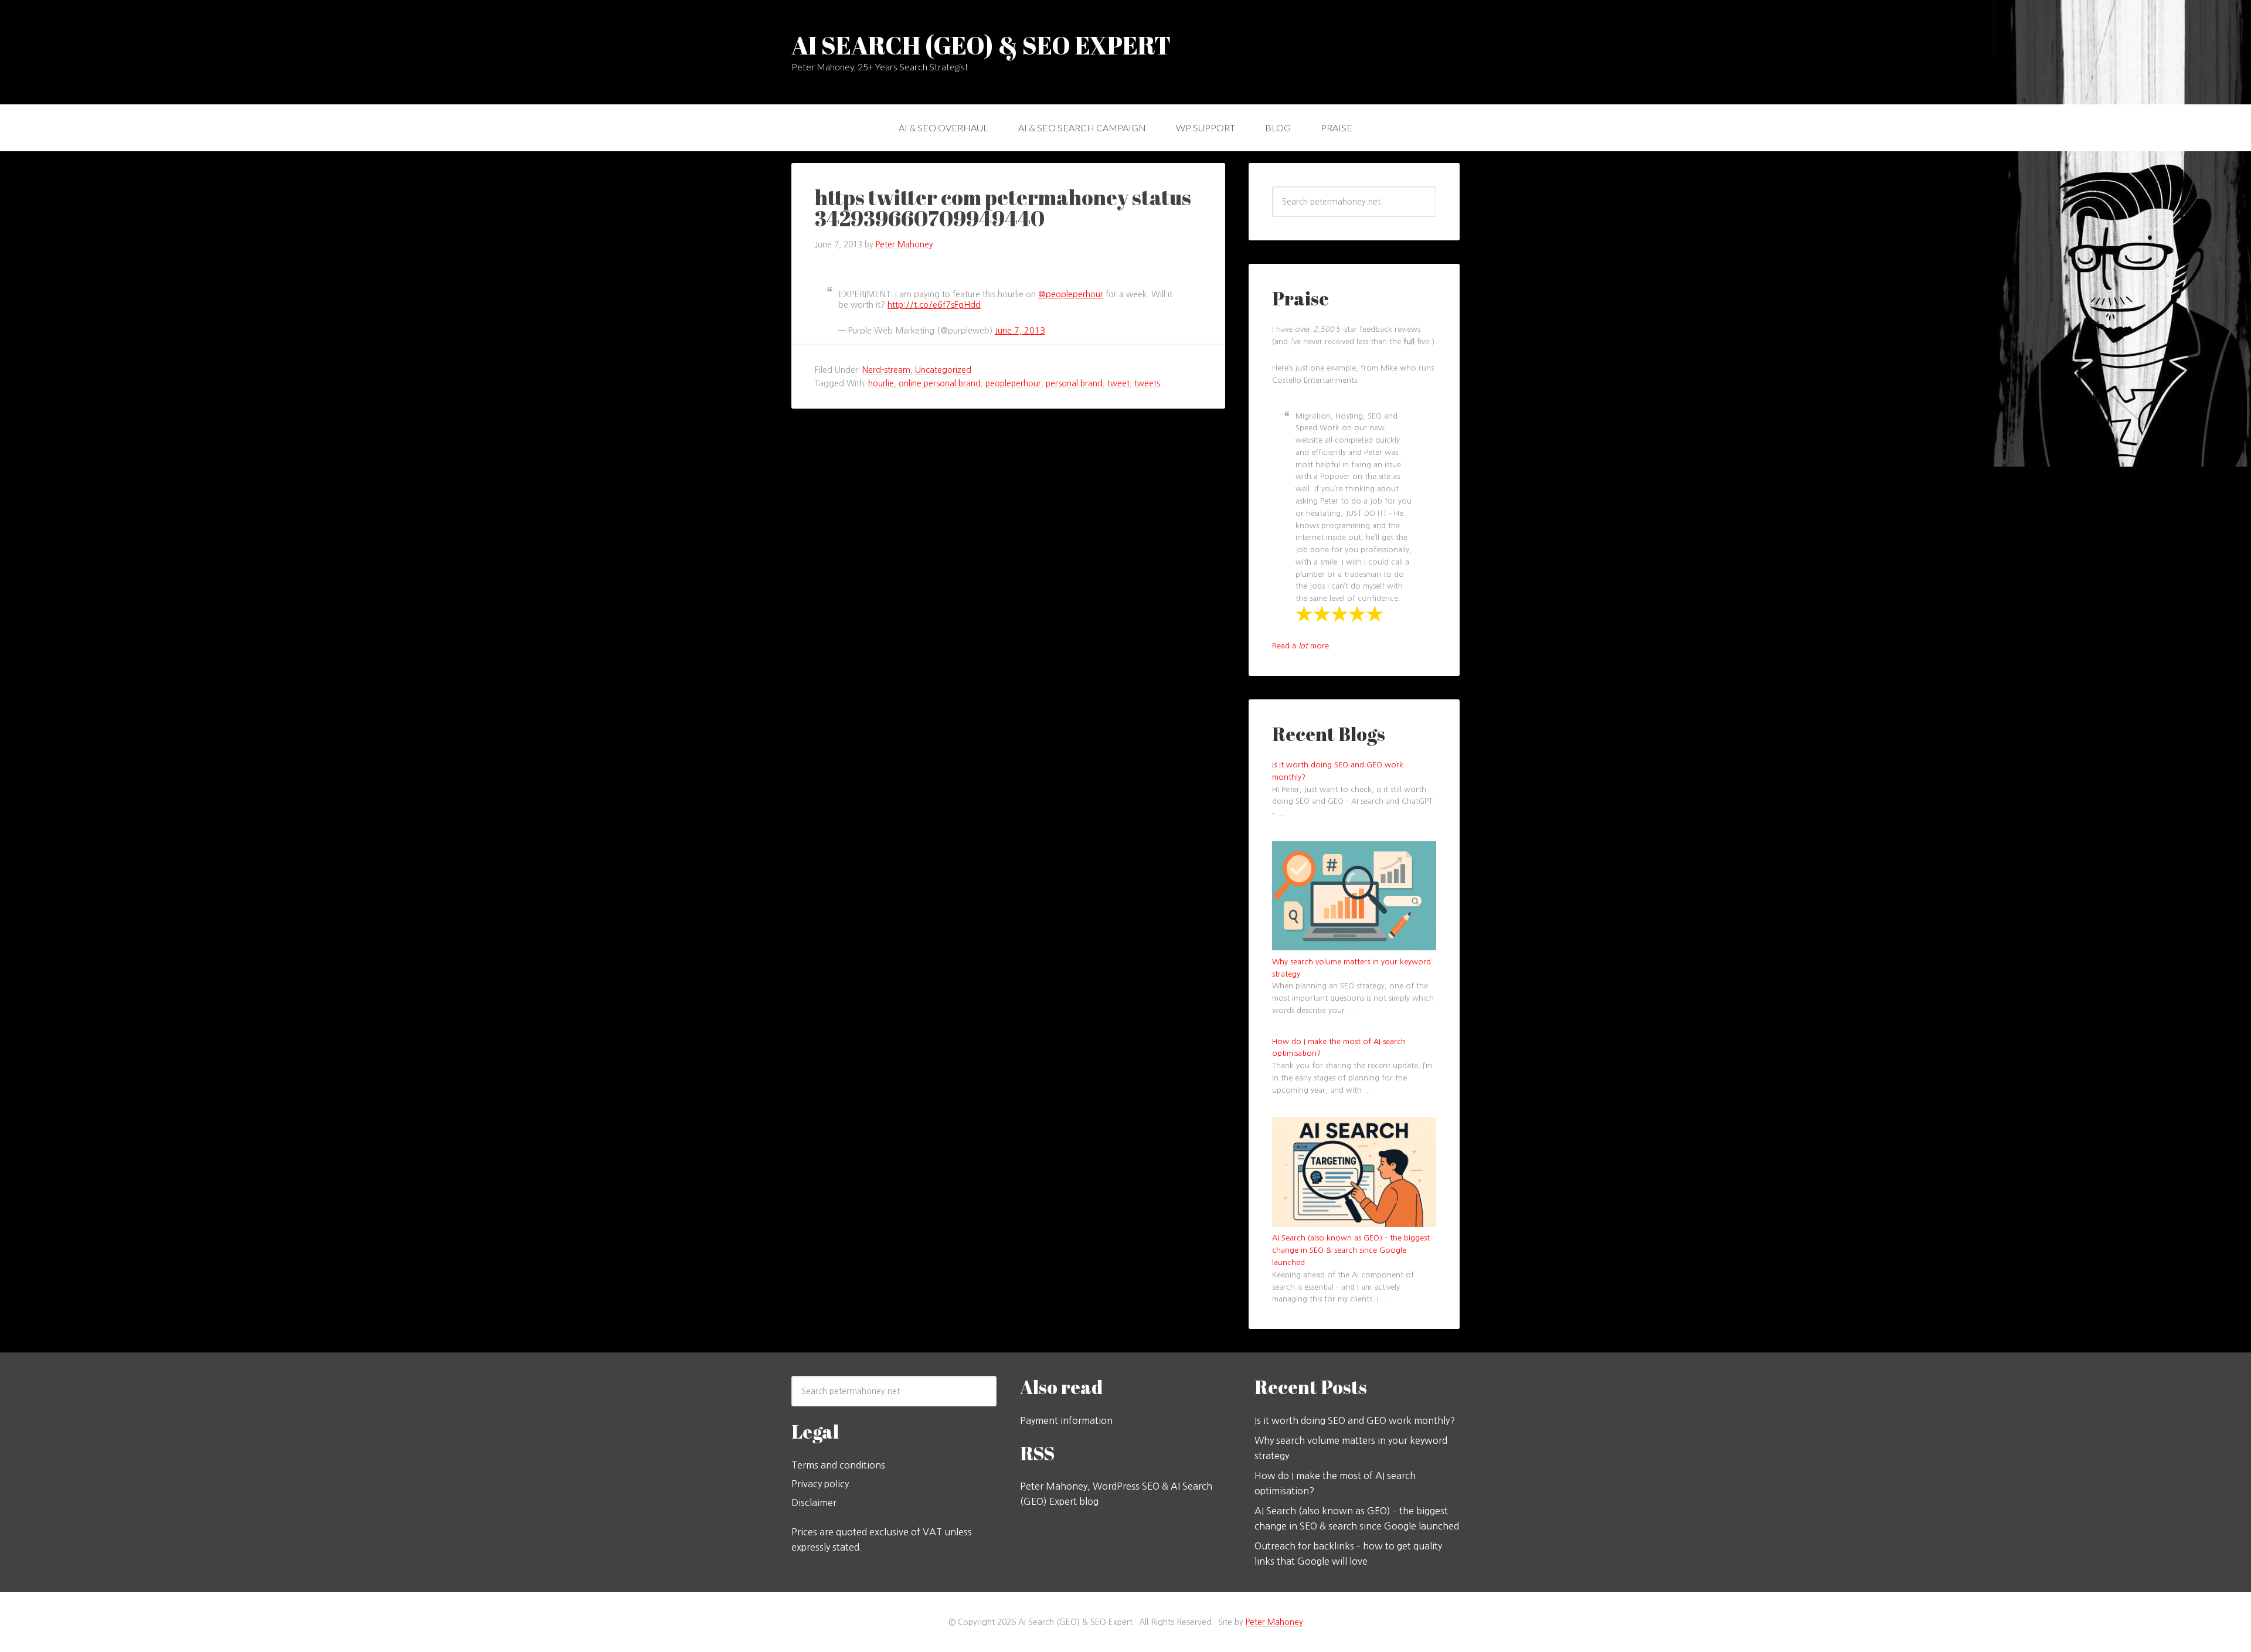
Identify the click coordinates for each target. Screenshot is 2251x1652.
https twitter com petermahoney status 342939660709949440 (1003, 208)
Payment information (1066, 1420)
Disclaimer (814, 1503)
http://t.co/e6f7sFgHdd (934, 305)
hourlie (881, 383)
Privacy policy (820, 1484)
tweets (1147, 383)
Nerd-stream (886, 370)
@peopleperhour (1071, 294)
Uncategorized (943, 370)
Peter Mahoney (1274, 1622)
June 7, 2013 (1020, 331)
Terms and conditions (838, 1465)
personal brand (1074, 383)
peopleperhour (1013, 383)
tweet (1118, 383)
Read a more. (1302, 646)
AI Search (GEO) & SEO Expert (981, 45)
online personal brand (940, 383)
